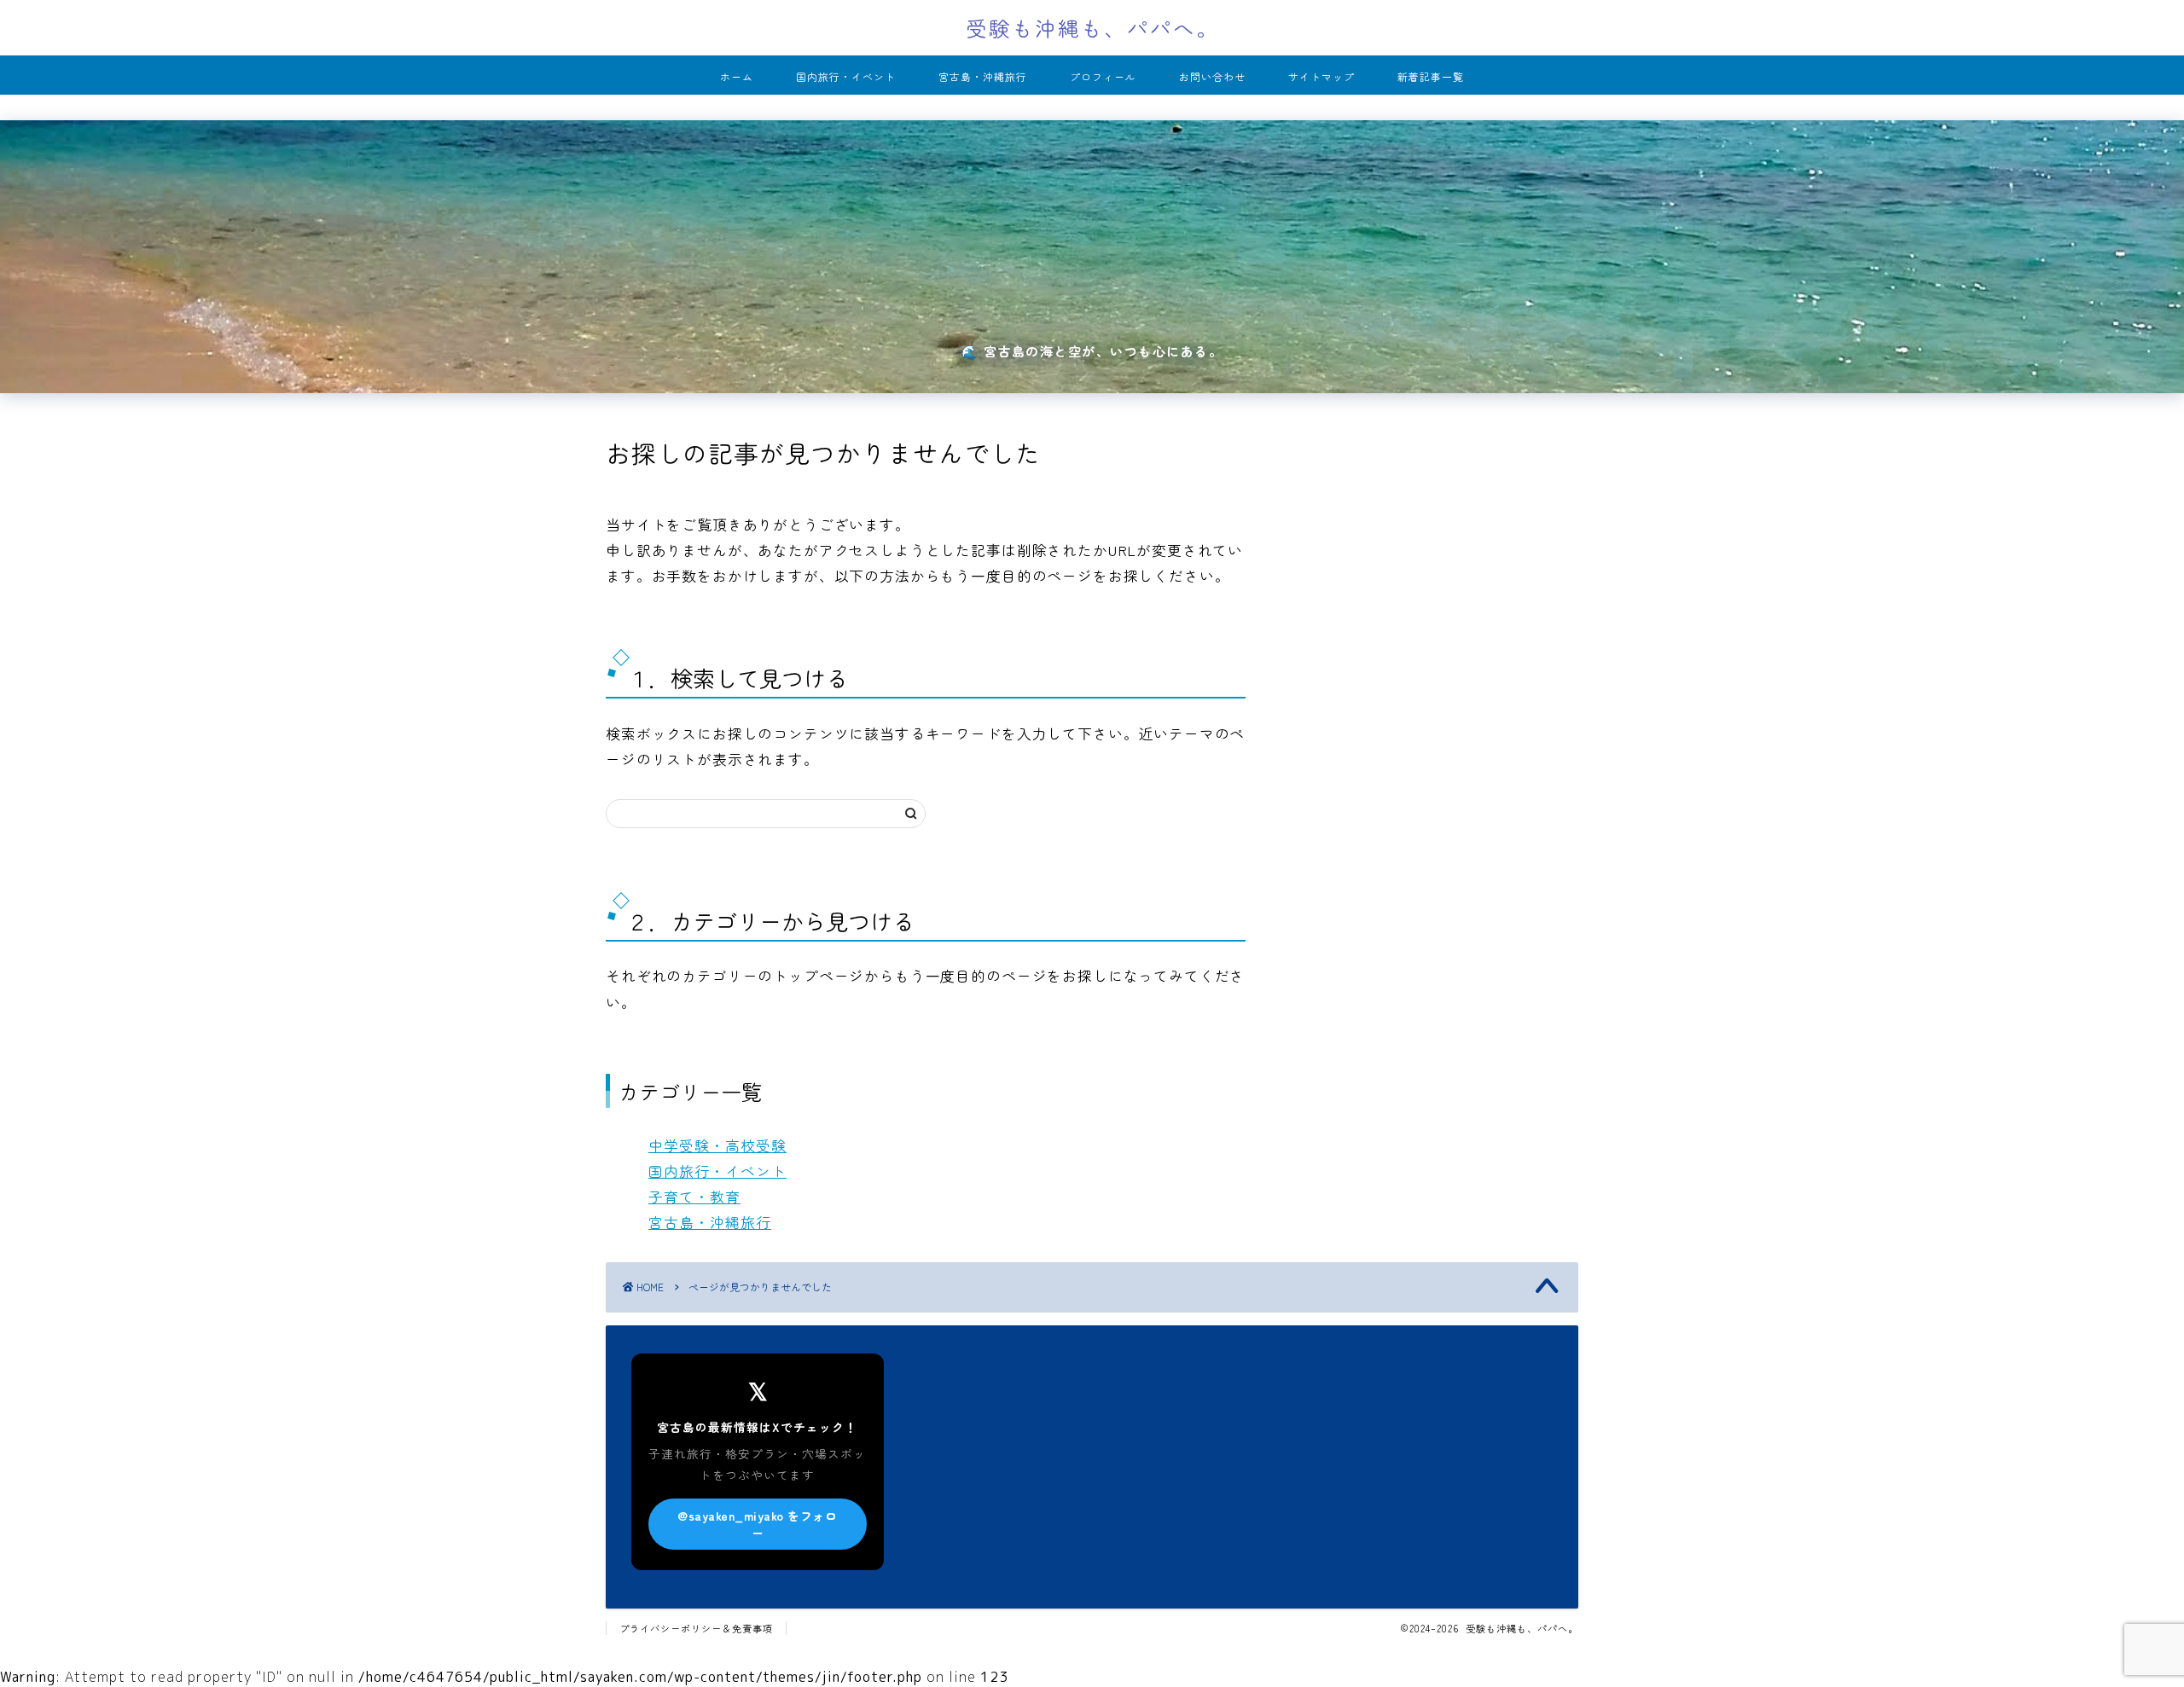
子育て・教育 (694, 1197)
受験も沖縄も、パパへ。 (1092, 28)
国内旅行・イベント (846, 76)
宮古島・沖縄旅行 (983, 76)
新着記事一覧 (1431, 76)
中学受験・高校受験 (717, 1145)
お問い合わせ (1212, 76)
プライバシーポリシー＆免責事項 (696, 1628)
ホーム (737, 76)
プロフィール (1103, 76)
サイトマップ (1321, 76)
